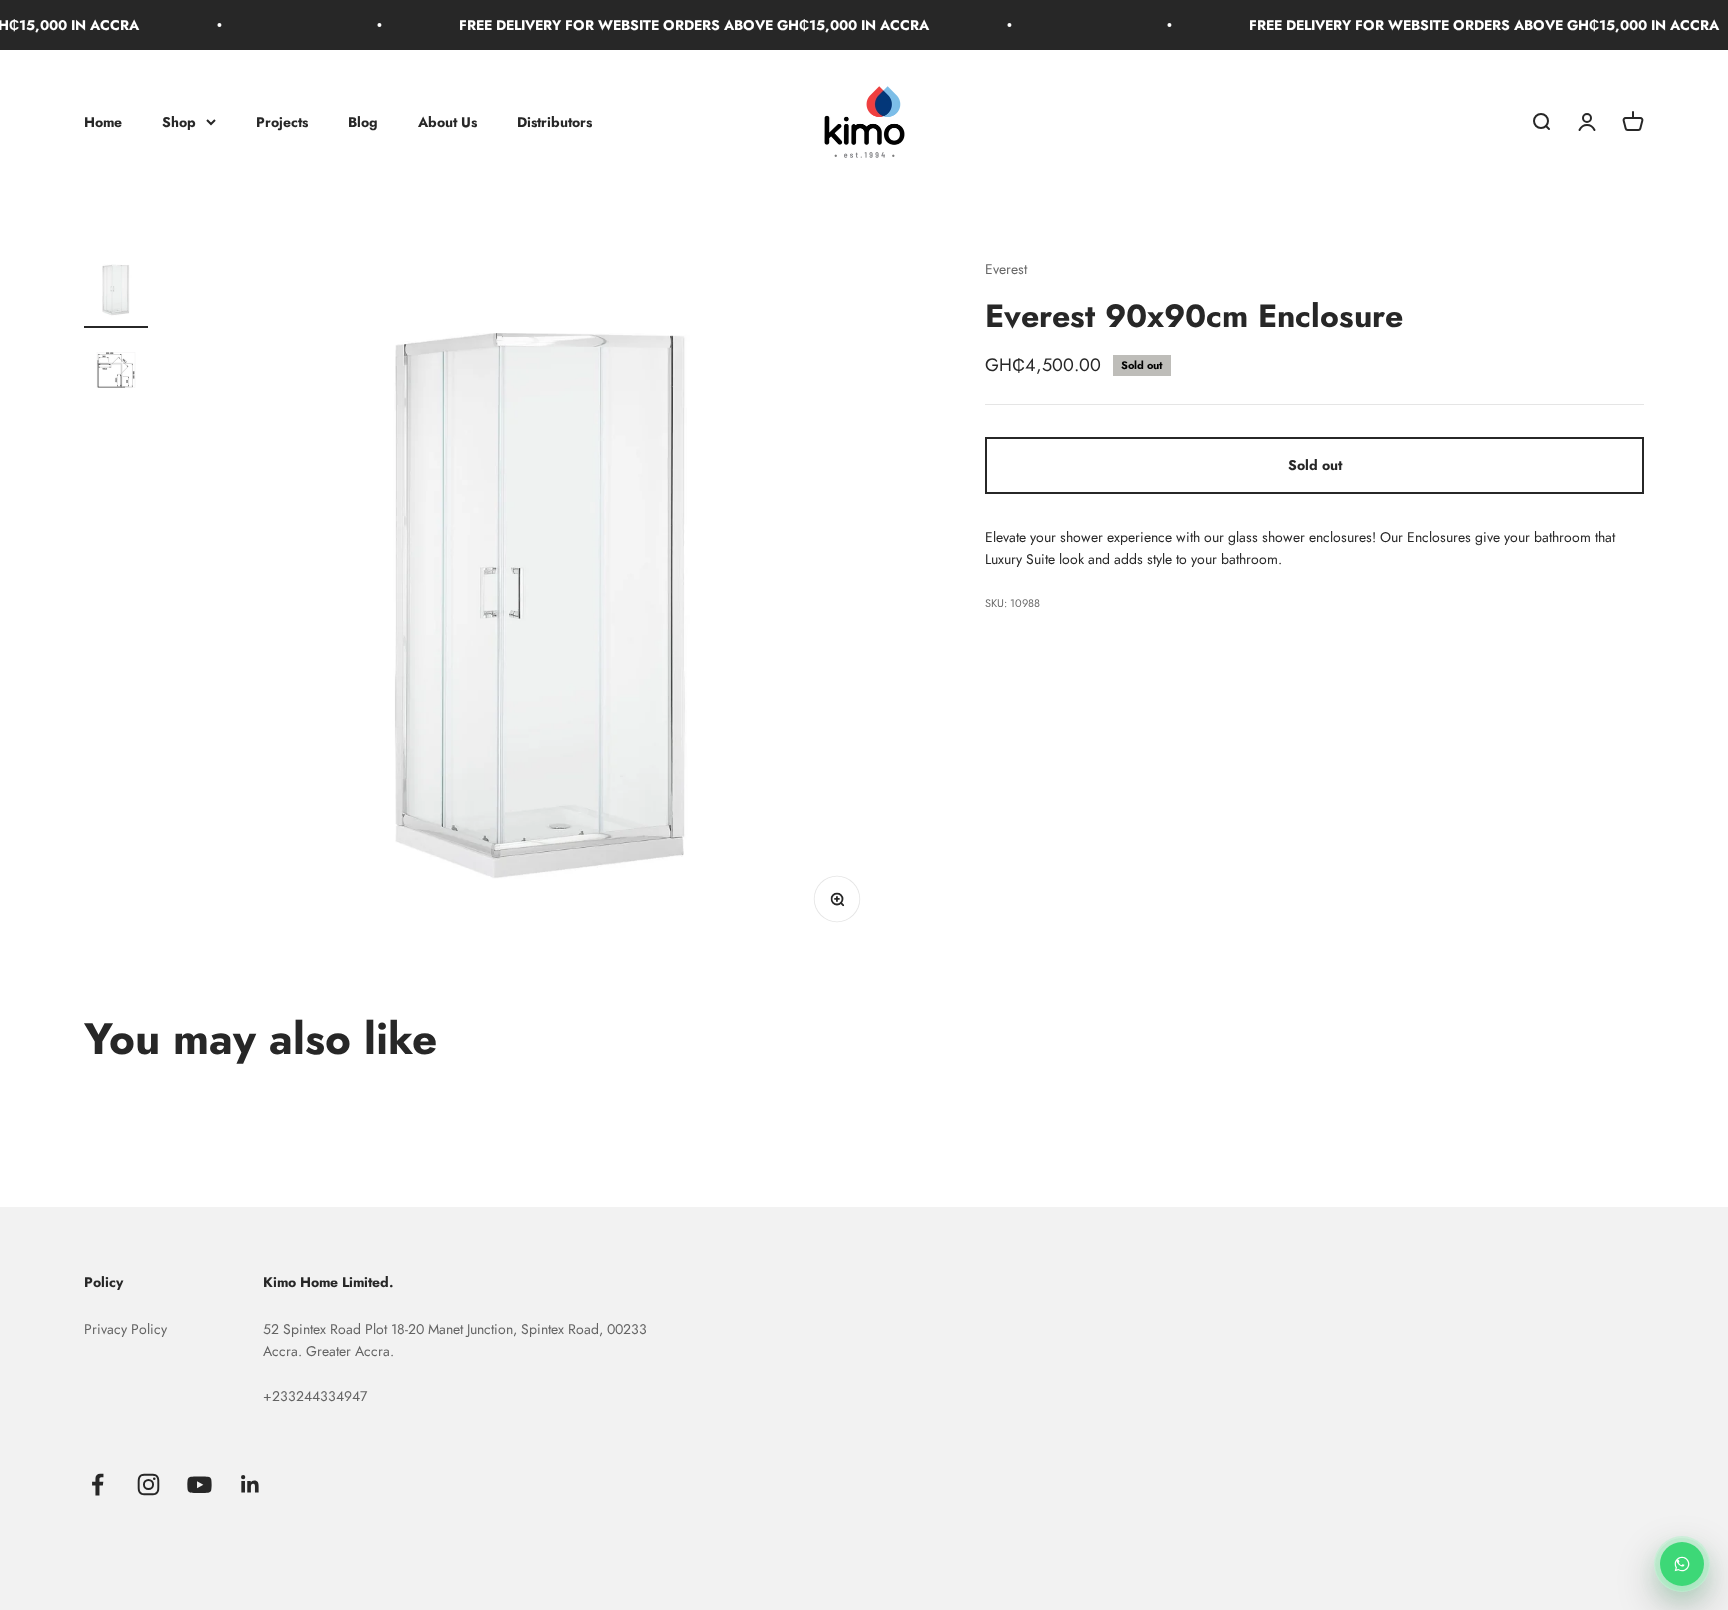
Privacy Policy (125, 1329)
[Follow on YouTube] (199, 1484)
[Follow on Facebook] (97, 1484)
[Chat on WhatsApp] (1682, 1564)
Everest (1006, 269)
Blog (363, 122)
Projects (282, 122)
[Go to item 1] (116, 293)
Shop (179, 122)
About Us (447, 122)
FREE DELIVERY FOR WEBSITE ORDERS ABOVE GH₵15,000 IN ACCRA (677, 25)
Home (103, 122)
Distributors (554, 122)
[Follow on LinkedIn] (250, 1484)
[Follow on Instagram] (148, 1484)
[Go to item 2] (116, 373)
